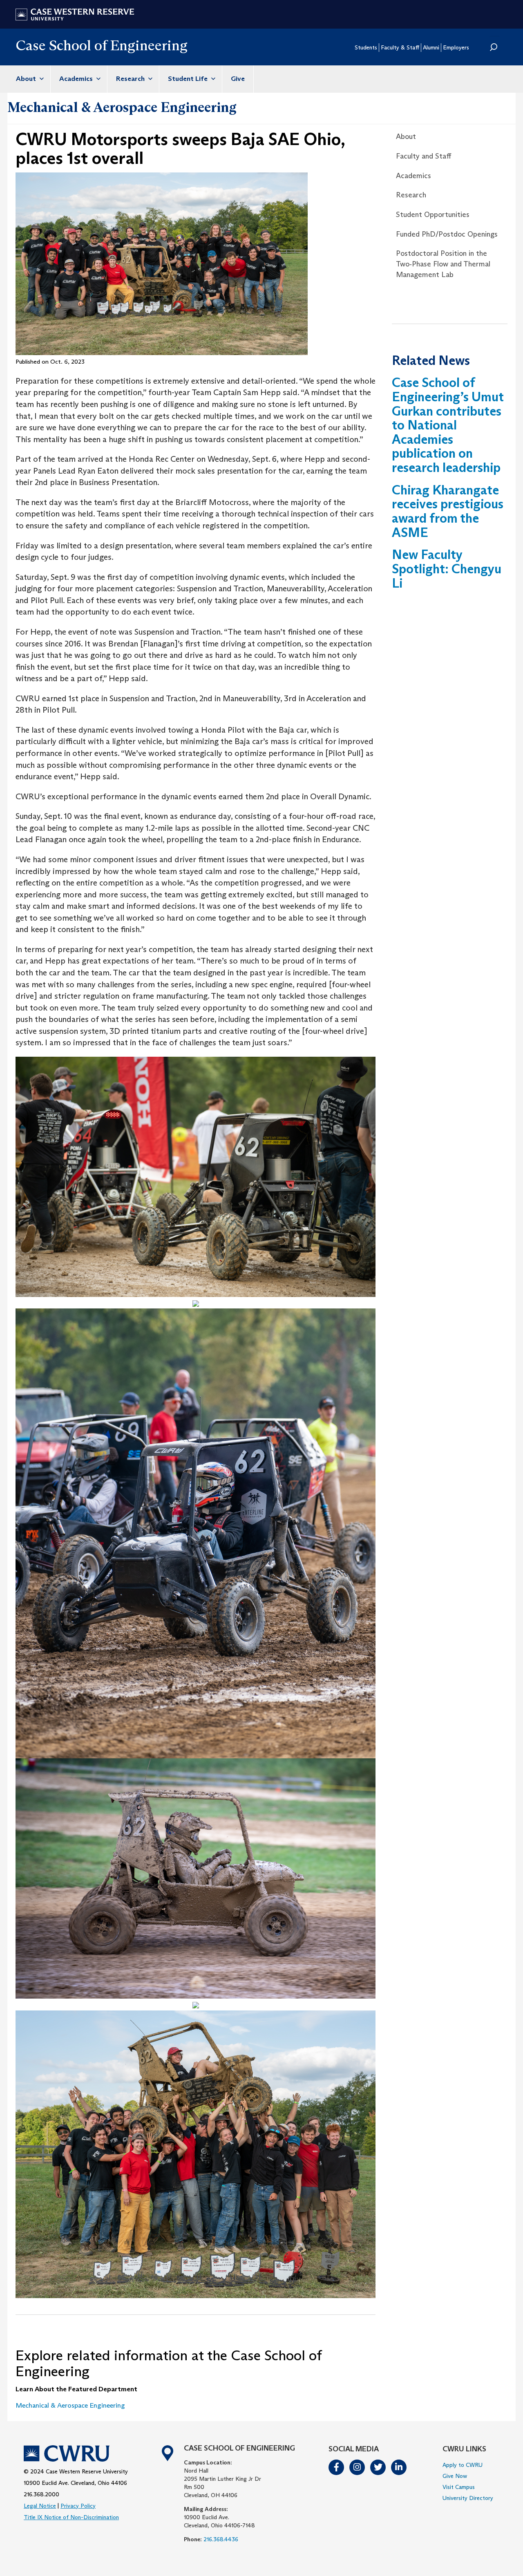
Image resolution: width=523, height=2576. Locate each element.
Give (238, 79)
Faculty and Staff (424, 156)
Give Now (455, 2476)
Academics (77, 79)
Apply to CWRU (463, 2465)
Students (366, 47)
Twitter (378, 2467)
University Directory (468, 2498)
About (27, 79)
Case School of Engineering (102, 45)
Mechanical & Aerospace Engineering (122, 107)
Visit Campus (459, 2487)
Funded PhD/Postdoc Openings (447, 234)
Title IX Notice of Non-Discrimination (71, 2517)
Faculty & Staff (400, 47)
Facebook (337, 2467)
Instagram (358, 2467)
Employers (456, 47)
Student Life (189, 79)
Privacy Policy (78, 2506)
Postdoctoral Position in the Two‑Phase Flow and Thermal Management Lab (443, 264)
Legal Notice (40, 2506)
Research (131, 79)
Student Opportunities (433, 215)
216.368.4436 (221, 2539)
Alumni (431, 47)
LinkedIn (399, 2467)
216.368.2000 (41, 2494)
